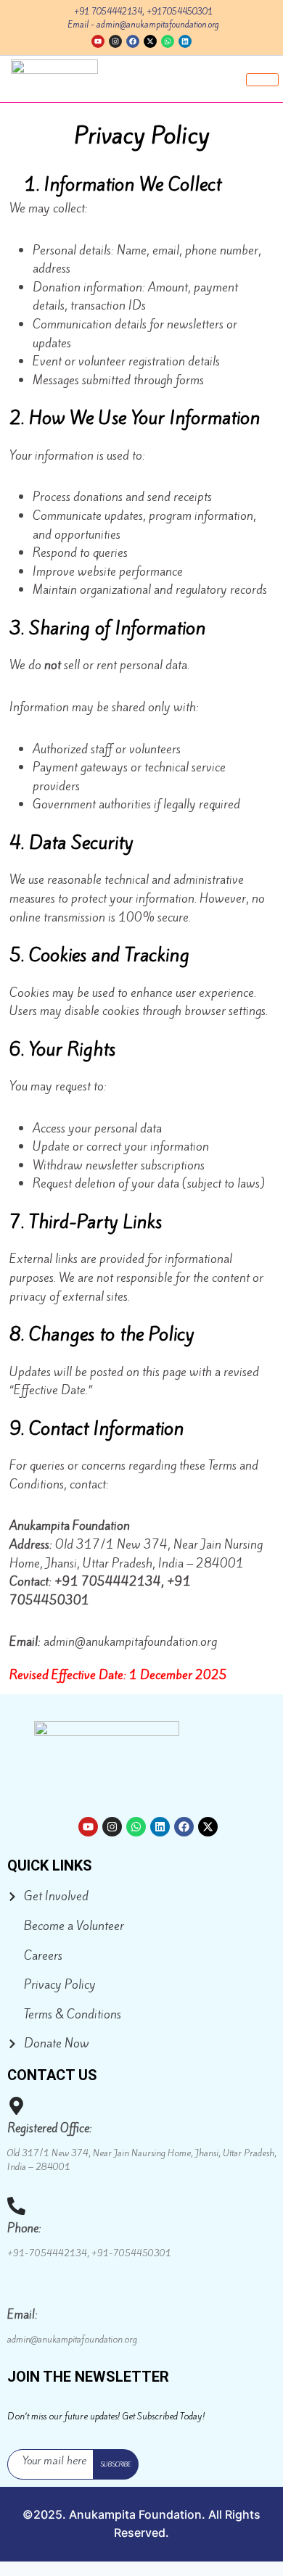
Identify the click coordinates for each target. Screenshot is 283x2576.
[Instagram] (115, 41)
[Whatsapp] (168, 41)
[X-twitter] (150, 41)
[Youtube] (98, 41)
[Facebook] (133, 41)
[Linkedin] (185, 41)
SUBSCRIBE (116, 2464)
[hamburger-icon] (262, 80)
